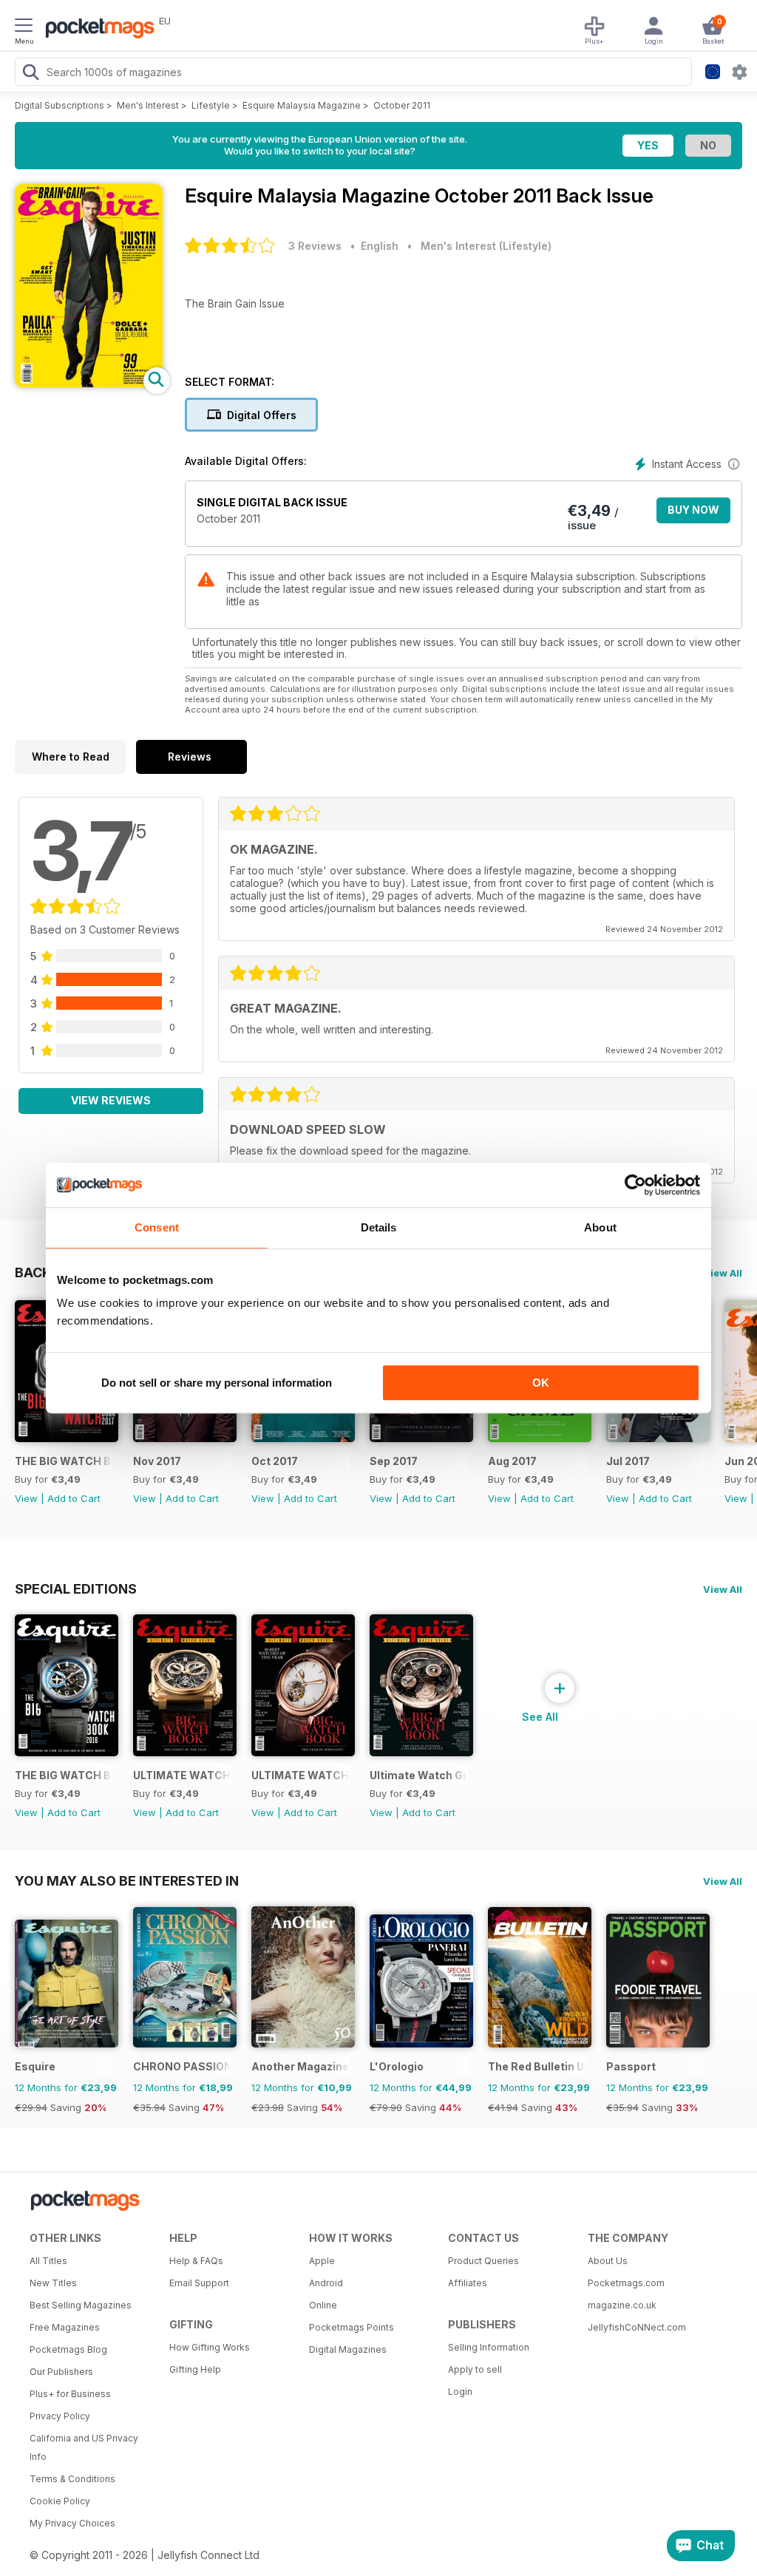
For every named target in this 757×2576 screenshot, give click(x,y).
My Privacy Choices (72, 2523)
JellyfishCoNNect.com (637, 2327)
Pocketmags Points (352, 2327)
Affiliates (468, 2283)
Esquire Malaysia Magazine (302, 105)
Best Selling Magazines (81, 2305)
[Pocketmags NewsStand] (96, 30)
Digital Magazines (348, 2349)
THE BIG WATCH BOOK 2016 (64, 1775)
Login (460, 2392)
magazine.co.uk (622, 2305)
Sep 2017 (394, 1461)
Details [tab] (379, 1227)
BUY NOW (693, 510)
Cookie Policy (60, 2501)
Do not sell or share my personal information (217, 1383)
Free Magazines (65, 2327)
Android (326, 2283)
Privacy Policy (60, 2416)
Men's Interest (148, 105)
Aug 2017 (512, 1461)
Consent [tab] (157, 1227)
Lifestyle (211, 105)
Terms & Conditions (72, 2479)
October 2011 (402, 105)
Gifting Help (195, 2369)
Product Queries (483, 2261)
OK (541, 1383)
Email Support (199, 2283)
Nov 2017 (157, 1461)
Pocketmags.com (626, 2283)
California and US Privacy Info (84, 2447)
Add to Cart (74, 1498)
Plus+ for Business (70, 2394)
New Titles (53, 2283)
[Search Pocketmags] (30, 74)
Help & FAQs (196, 2261)
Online (323, 2305)
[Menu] (24, 27)
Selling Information (489, 2347)
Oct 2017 (275, 1461)
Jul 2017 (628, 1461)
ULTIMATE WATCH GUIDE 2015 (182, 1775)
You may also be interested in (127, 1880)
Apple (322, 2261)
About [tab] (600, 1227)
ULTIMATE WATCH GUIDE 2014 (301, 1775)
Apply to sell (475, 2369)
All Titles (48, 2261)
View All (723, 1273)
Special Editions (76, 1588)
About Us (608, 2261)
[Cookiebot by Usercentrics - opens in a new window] (635, 1185)
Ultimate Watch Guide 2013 (419, 1775)
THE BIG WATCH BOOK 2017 (64, 1461)
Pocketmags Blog (68, 2349)
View (26, 1498)
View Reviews (111, 1100)
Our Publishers (61, 2372)
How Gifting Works (210, 2347)
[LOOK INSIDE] (89, 383)
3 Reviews (315, 246)
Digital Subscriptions (60, 105)
